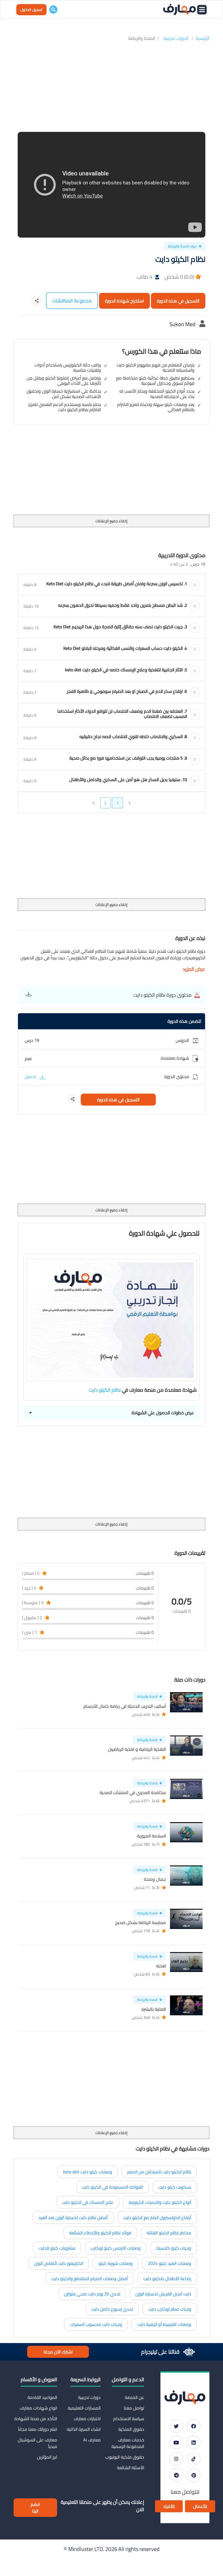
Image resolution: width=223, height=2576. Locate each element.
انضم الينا (35, 2508)
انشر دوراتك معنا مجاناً (38, 2429)
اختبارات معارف (87, 2419)
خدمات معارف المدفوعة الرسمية (128, 2443)
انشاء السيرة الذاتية (84, 2429)
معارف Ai (92, 2440)
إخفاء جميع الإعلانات (112, 521)
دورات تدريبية (89, 2397)
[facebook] (194, 2426)
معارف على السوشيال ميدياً (37, 2443)
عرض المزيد (194, 969)
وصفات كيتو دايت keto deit (88, 2172)
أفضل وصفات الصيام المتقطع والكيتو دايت (90, 2278)
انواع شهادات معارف (38, 2408)
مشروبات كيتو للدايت (57, 2248)
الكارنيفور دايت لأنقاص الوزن (59, 2263)
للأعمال (200, 2506)
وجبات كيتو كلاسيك (174, 2248)
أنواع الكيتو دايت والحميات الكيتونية (160, 2202)
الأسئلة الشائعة (131, 2468)
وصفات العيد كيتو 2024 (170, 2263)
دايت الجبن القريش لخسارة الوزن (163, 2294)
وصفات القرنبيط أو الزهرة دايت (164, 2324)
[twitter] (176, 2426)
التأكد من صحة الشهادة (36, 2419)
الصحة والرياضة (142, 38)
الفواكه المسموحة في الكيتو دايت (112, 2187)
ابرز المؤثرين (47, 2457)
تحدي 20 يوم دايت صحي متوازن (92, 2294)
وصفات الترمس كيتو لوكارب (116, 2248)
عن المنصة (134, 2397)
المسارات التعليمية (84, 2408)
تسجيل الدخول (31, 10)
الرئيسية (203, 38)
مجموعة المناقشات (72, 301)
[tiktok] (194, 2459)
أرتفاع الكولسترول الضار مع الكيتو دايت (157, 2217)
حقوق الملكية (131, 2429)
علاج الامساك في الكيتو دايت (88, 2202)
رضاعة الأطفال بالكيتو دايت (167, 2278)
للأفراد (169, 2506)
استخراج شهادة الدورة (124, 301)
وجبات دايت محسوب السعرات (96, 2324)
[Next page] (94, 803)
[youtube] (176, 2443)
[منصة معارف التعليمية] (179, 10)
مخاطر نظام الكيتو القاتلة (169, 2233)
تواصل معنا (134, 2408)
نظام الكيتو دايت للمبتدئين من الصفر (159, 2172)
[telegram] (176, 2475)
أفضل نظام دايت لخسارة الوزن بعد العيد (73, 2217)
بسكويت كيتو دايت (175, 2187)
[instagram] (176, 2459)
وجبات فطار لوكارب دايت (170, 2309)
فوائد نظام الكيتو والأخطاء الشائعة (100, 2233)
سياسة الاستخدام (129, 2419)
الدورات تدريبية (176, 38)
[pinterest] (194, 2475)
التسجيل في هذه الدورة (178, 301)
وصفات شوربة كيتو (116, 2263)
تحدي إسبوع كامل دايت (112, 2309)
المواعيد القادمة (42, 2397)
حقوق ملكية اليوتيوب (125, 2457)
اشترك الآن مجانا (58, 2352)
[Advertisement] (112, 87)
